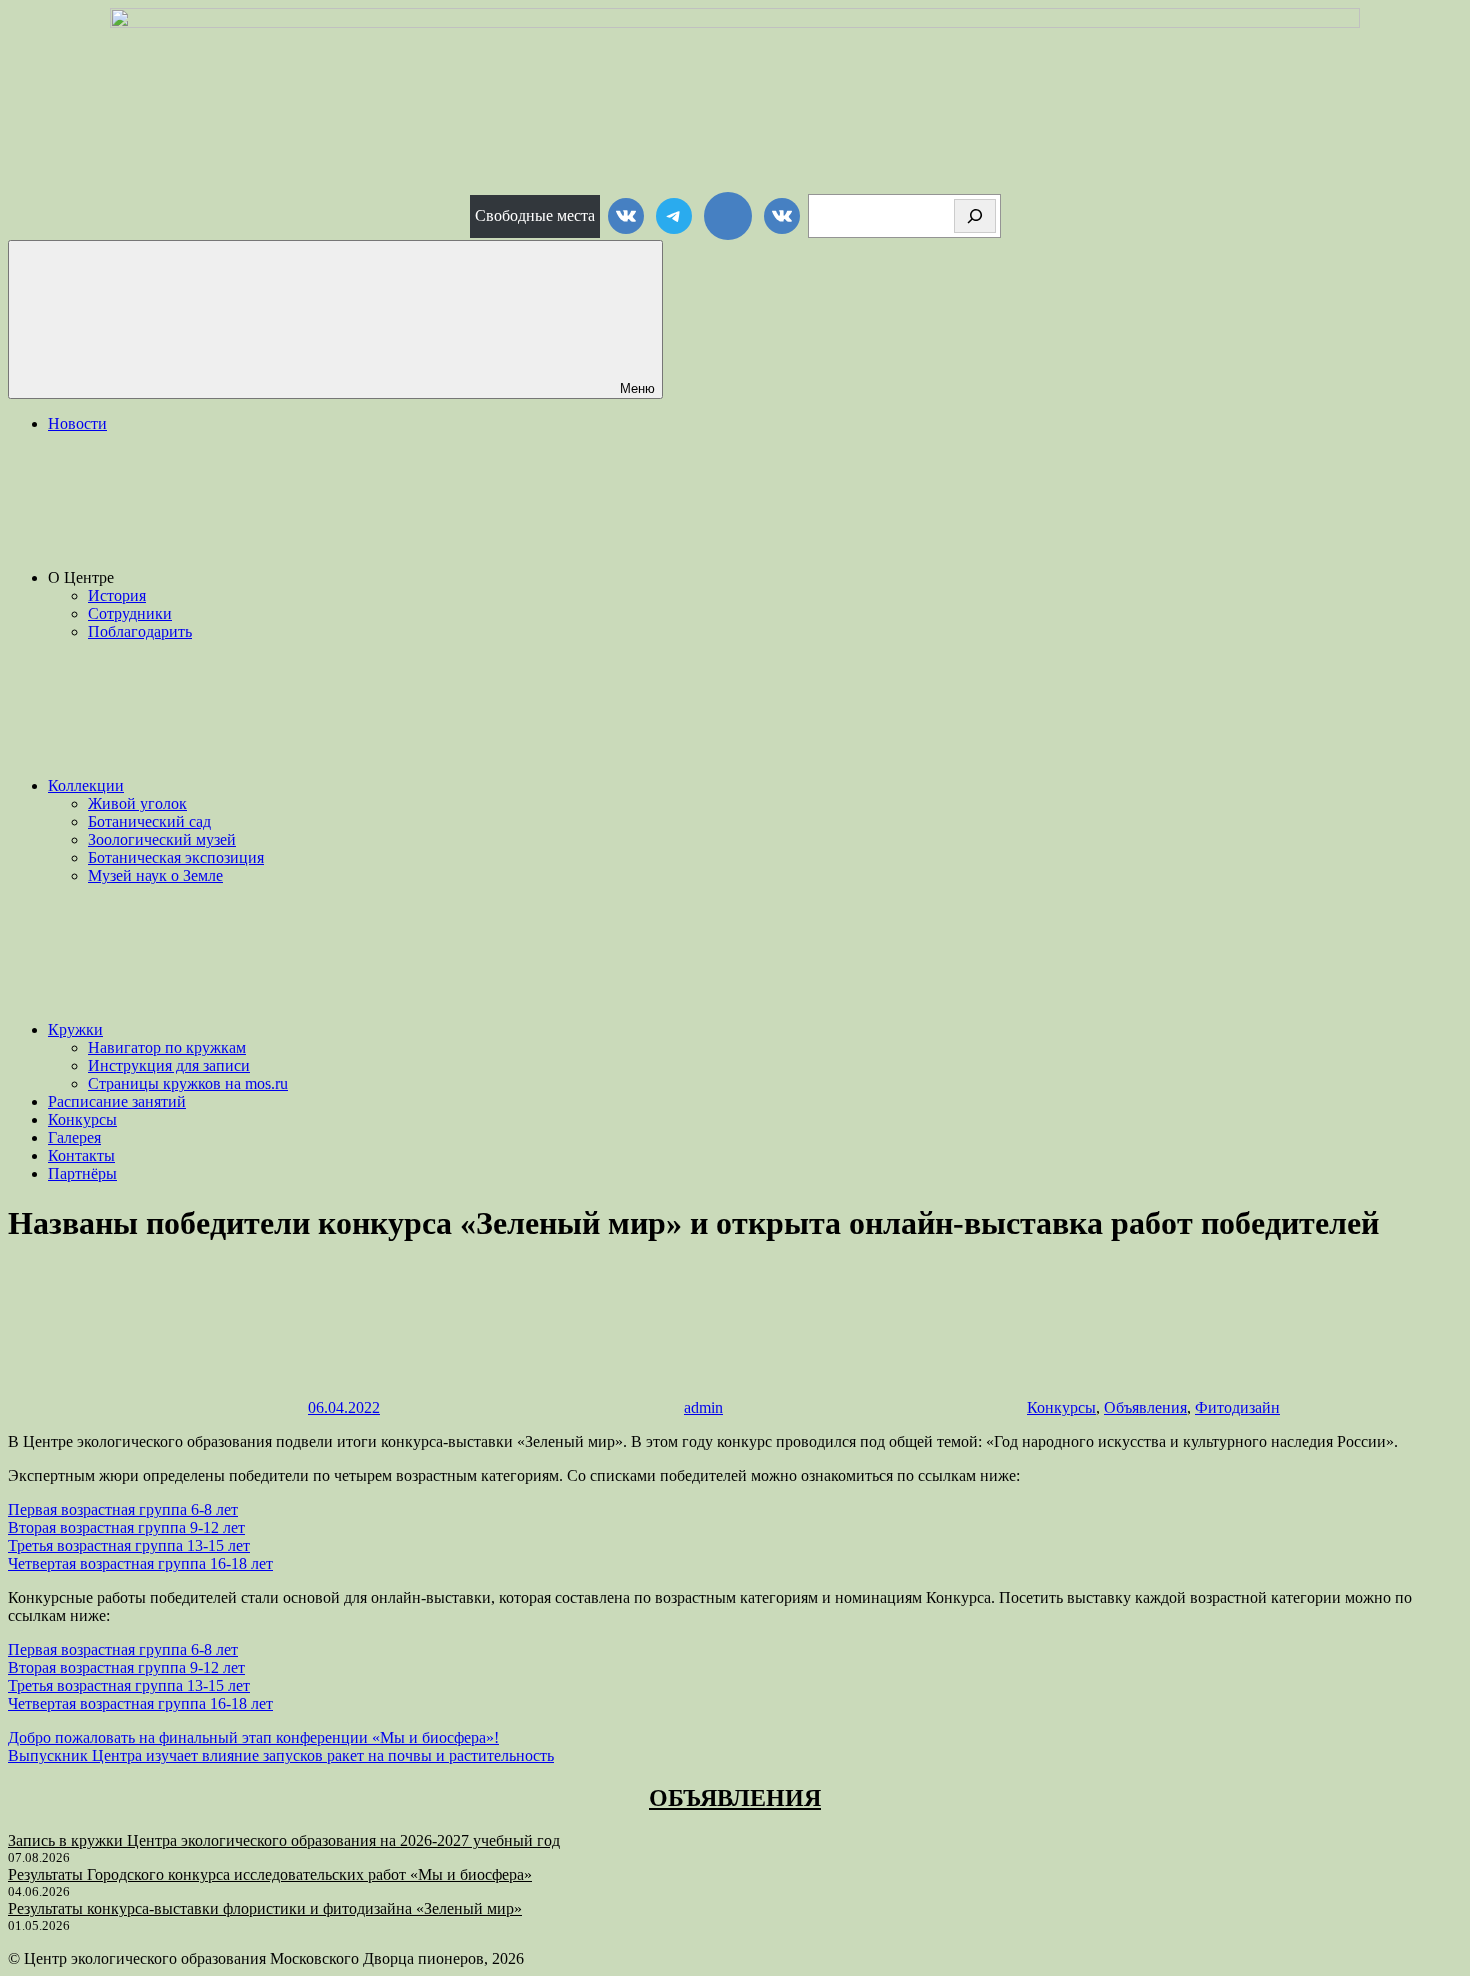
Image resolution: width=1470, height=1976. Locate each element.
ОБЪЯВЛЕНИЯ (735, 1798)
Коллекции (86, 785)
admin (703, 1407)
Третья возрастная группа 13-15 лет (129, 1545)
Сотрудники (130, 613)
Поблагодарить (140, 631)
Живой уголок (137, 803)
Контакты (81, 1155)
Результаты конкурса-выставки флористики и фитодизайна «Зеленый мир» (265, 1908)
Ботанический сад (149, 821)
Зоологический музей (162, 839)
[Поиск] (975, 216)
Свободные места (535, 215)
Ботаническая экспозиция (176, 857)
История (117, 595)
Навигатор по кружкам (167, 1047)
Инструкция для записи (169, 1065)
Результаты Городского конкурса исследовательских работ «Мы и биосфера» (270, 1874)
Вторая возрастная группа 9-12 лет (126, 1527)
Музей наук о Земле (155, 875)
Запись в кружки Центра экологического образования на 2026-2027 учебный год (284, 1840)
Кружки (75, 1029)
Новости (77, 423)
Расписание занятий (117, 1101)
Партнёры (82, 1173)
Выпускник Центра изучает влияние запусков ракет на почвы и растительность (281, 1755)
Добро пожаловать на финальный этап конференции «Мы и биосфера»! (253, 1737)
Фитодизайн (1237, 1407)
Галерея (74, 1137)
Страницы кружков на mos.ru (188, 1083)
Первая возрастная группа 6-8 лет (123, 1509)
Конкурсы (82, 1119)
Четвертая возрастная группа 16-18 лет (140, 1563)
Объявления (1145, 1407)
